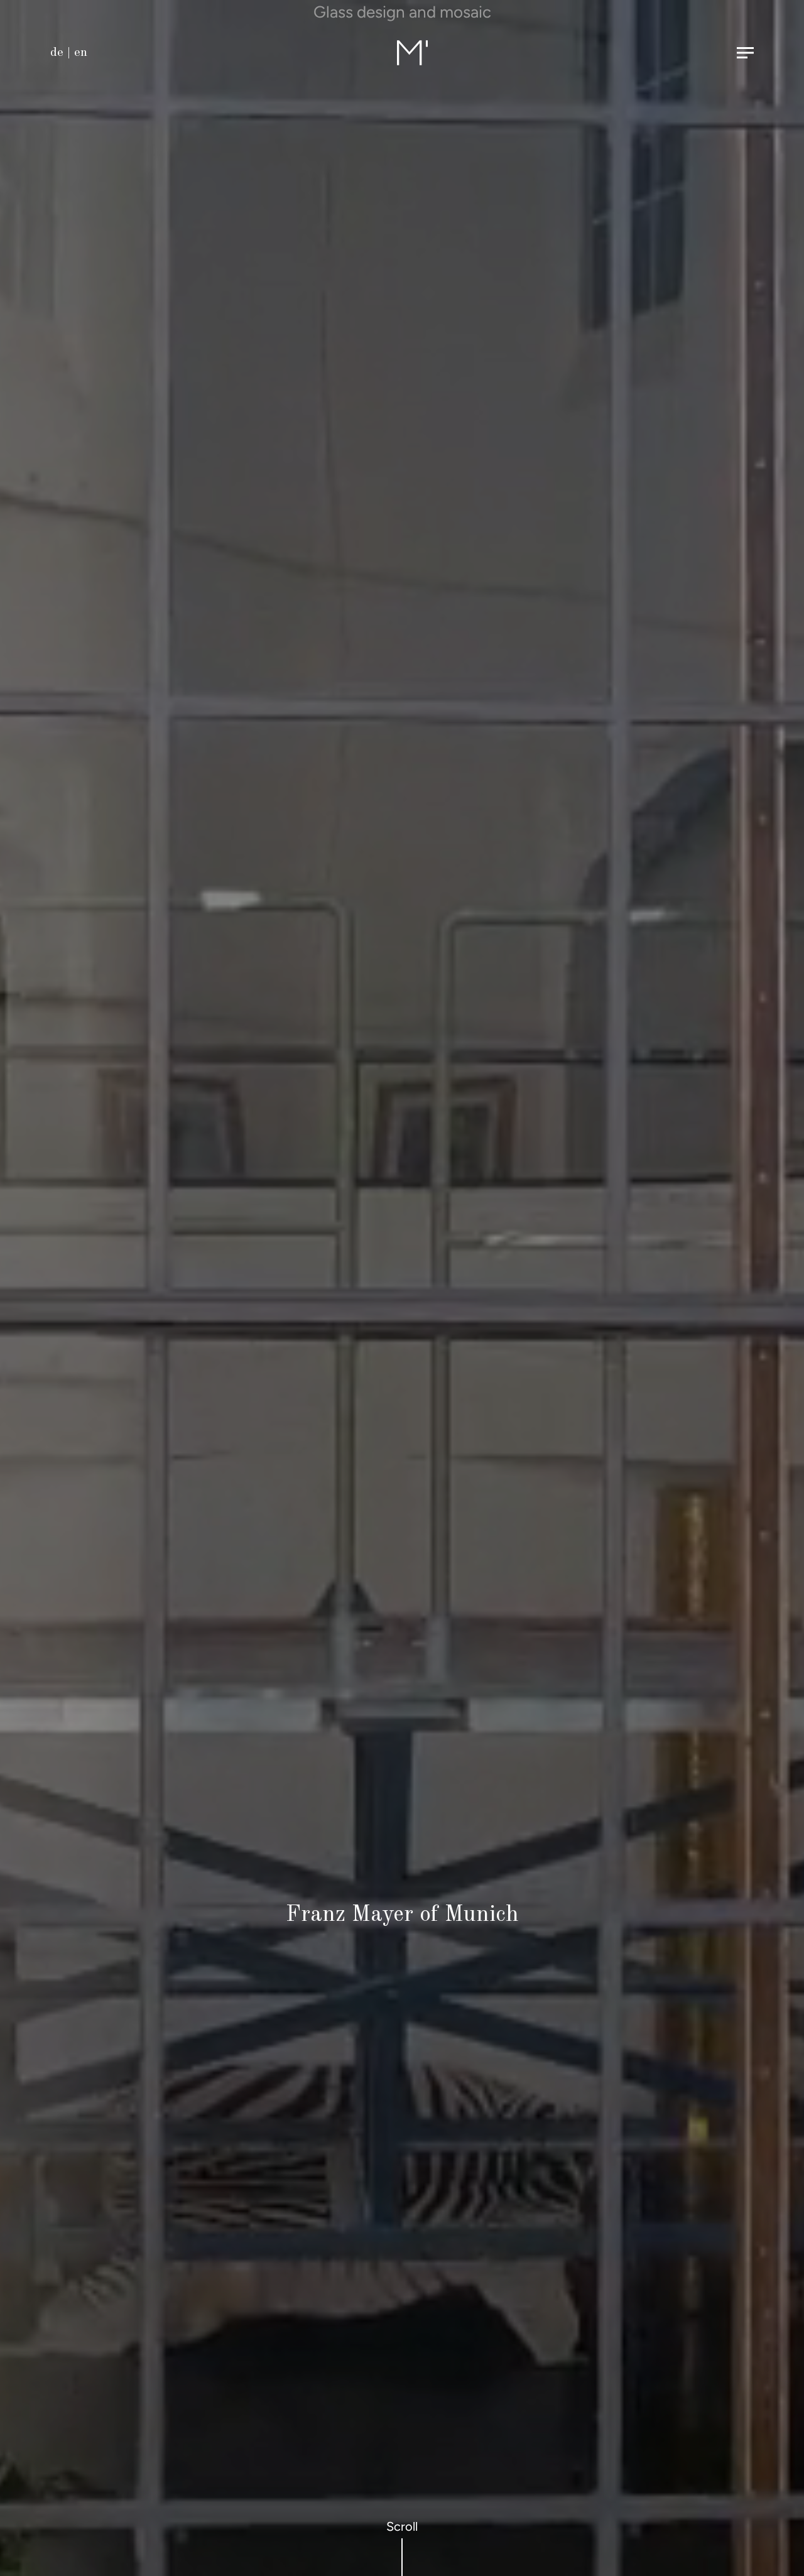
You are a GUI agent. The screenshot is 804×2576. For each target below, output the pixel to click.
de (57, 53)
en (81, 53)
